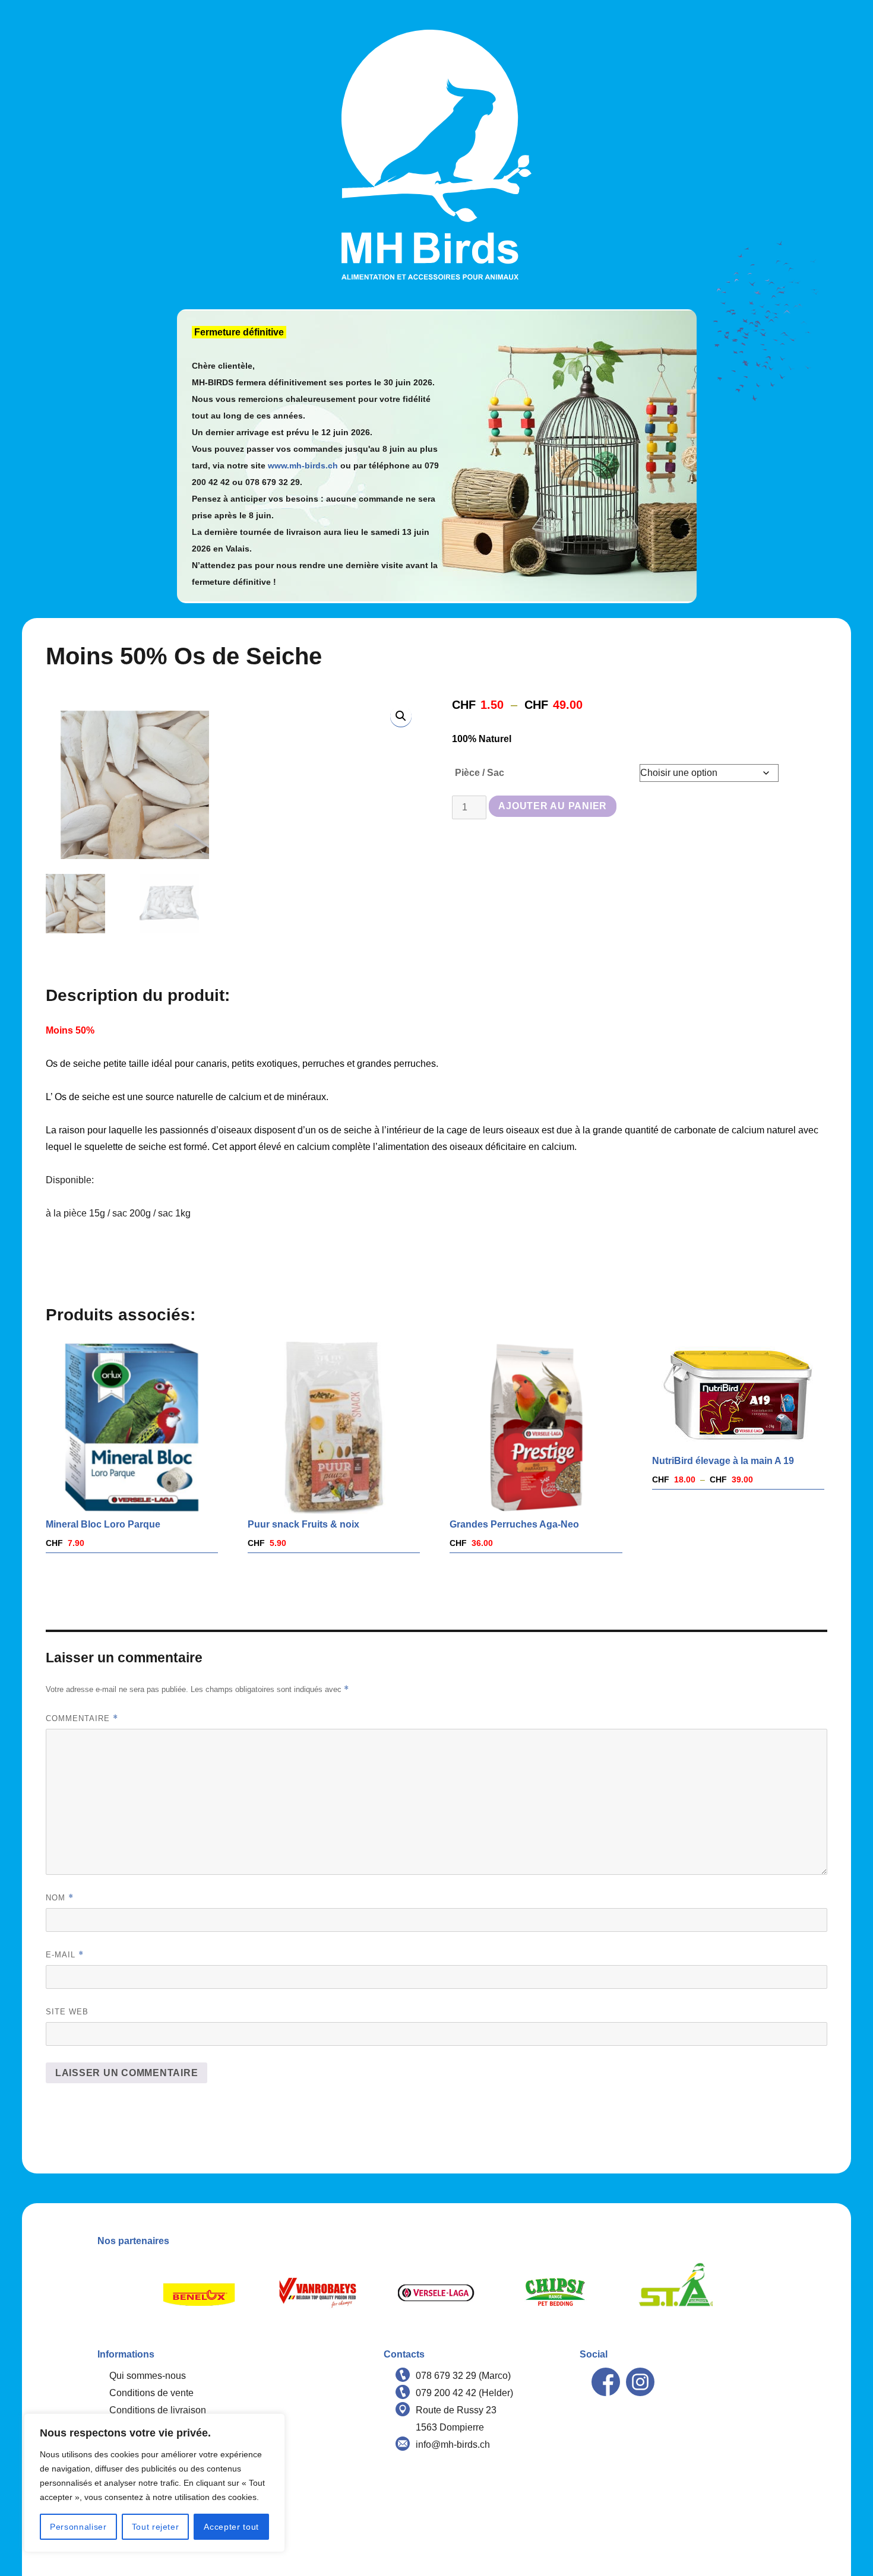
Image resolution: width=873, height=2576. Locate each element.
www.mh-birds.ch (303, 465)
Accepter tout (231, 2527)
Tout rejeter (156, 2527)
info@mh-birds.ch (453, 2444)
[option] (199, 2293)
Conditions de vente (151, 2393)
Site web (67, 2012)
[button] (401, 716)
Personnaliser (78, 2527)
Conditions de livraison (158, 2410)
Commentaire (82, 1718)
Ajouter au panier (553, 806)
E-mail (65, 1955)
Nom (60, 1898)
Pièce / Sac (480, 773)
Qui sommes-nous (148, 2376)
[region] (154, 2483)
